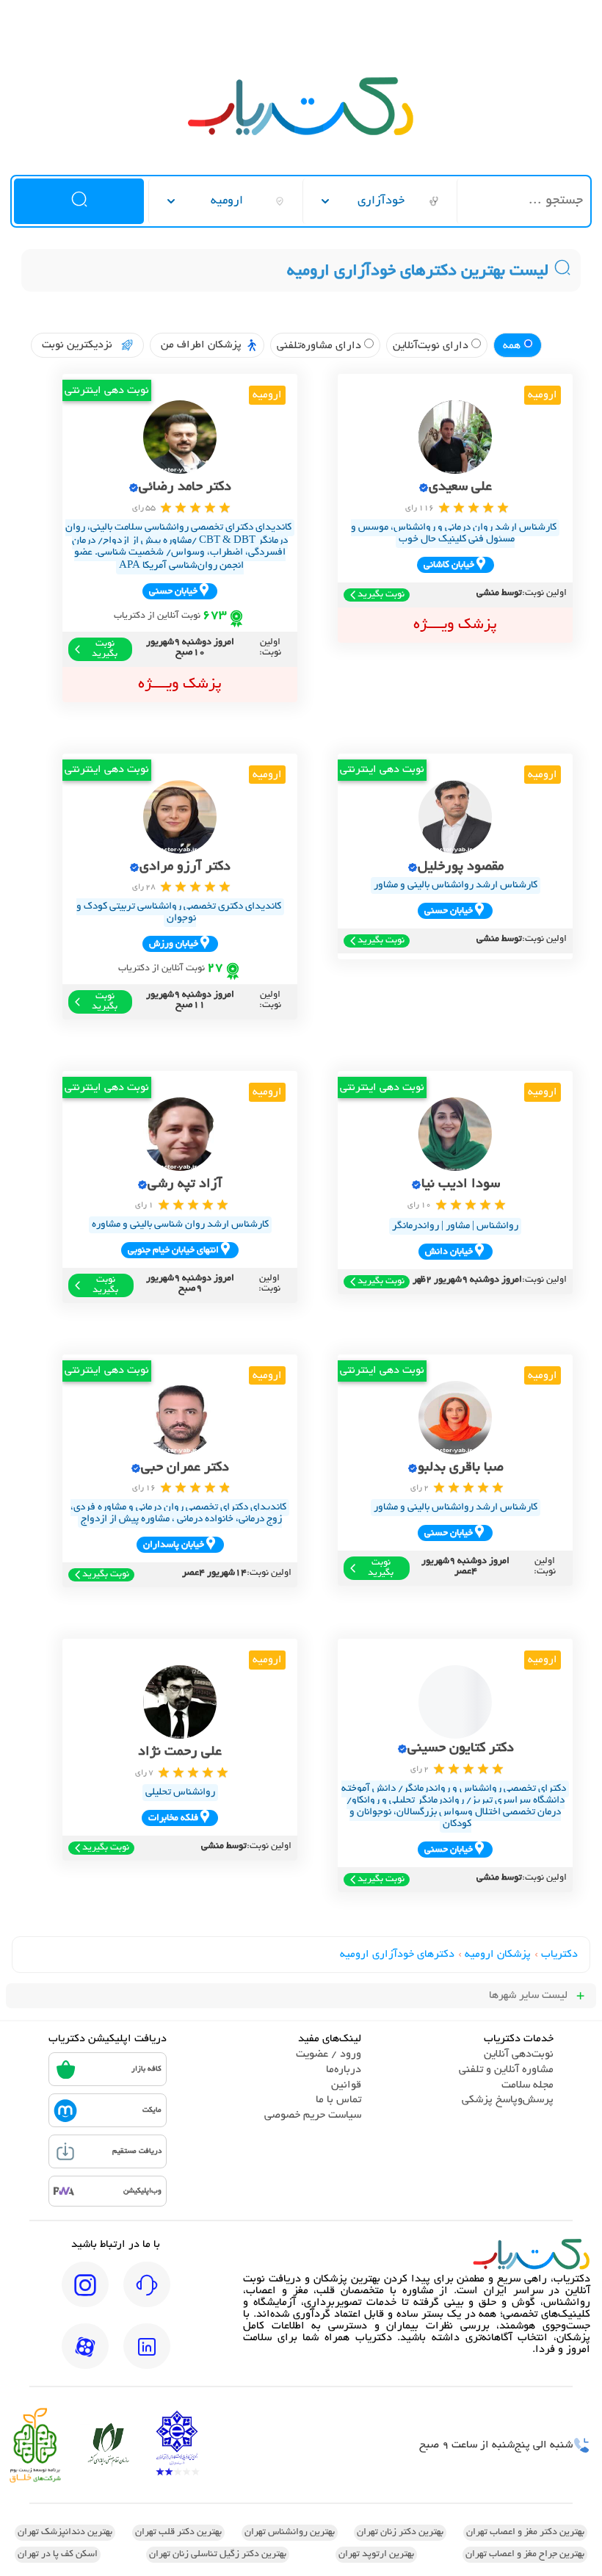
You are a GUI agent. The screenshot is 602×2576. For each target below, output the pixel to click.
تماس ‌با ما (338, 2100)
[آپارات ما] (85, 2356)
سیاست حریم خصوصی (313, 2115)
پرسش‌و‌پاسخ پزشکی (508, 2100)
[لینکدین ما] (147, 2356)
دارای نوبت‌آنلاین (432, 346)
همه (513, 346)
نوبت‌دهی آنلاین (519, 2054)
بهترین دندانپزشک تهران (65, 2533)
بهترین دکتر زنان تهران (400, 2533)
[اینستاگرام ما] (85, 2295)
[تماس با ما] (147, 2295)
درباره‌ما (344, 2070)
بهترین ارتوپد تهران (376, 2555)
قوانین (346, 2085)
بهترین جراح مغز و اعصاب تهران (525, 2555)
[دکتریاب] (301, 134)
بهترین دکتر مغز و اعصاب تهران (525, 2533)
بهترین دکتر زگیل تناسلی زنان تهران (218, 2555)
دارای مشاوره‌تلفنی (320, 346)
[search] (79, 201)
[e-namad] (177, 2445)
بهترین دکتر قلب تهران (178, 2533)
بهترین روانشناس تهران (290, 2533)
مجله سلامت (527, 2085)
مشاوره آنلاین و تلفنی (506, 2070)
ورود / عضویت (329, 2054)
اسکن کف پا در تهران (58, 2555)
